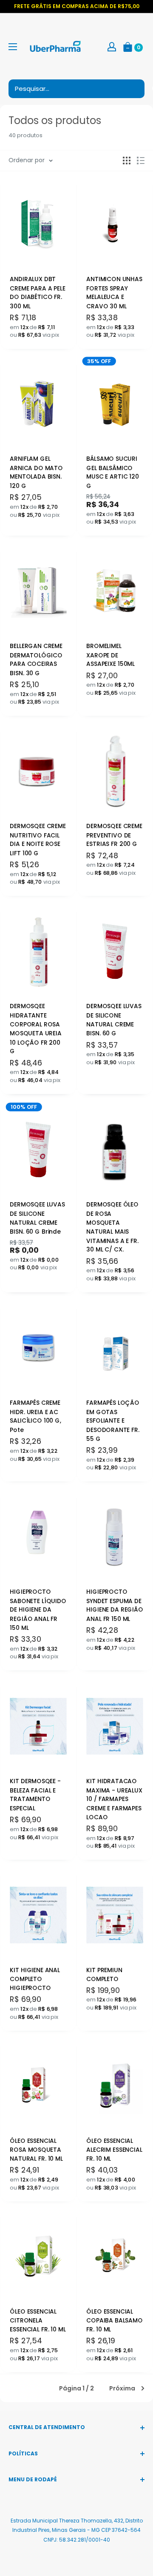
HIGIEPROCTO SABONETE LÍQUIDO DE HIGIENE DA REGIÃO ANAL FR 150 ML (38, 1610)
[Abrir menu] (13, 47)
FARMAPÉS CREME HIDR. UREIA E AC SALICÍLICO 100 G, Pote (35, 1416)
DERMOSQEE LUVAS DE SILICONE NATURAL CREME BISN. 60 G (114, 1019)
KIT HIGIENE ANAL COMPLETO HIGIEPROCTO (35, 1979)
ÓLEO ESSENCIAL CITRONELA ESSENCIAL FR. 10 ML (38, 2320)
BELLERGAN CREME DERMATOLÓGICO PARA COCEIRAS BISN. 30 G (36, 659)
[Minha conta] (112, 46)
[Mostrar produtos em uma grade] (127, 161)
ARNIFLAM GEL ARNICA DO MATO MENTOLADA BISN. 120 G (36, 472)
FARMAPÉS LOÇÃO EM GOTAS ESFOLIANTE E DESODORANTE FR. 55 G (113, 1421)
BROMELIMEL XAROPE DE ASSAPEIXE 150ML (110, 655)
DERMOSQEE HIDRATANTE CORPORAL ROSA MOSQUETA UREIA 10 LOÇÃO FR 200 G (36, 1029)
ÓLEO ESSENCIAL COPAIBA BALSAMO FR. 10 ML (114, 2320)
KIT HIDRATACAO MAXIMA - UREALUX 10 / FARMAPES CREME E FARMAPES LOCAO (114, 1799)
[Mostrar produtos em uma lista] (141, 161)
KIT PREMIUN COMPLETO (104, 1974)
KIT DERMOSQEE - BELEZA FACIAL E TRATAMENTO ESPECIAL (35, 1794)
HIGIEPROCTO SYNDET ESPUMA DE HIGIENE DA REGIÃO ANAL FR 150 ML (115, 1605)
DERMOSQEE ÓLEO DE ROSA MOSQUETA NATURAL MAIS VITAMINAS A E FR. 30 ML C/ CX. (112, 1227)
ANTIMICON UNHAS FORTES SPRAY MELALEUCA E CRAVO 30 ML (114, 292)
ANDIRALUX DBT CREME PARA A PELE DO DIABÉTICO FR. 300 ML (37, 292)
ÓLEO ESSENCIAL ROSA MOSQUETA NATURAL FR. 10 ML (36, 2150)
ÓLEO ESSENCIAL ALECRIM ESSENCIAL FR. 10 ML (114, 2150)
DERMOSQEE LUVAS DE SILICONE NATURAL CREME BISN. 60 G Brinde (37, 1218)
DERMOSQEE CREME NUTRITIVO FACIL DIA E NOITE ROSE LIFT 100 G (38, 839)
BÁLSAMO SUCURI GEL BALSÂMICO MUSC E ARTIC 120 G (112, 472)
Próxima (122, 2388)
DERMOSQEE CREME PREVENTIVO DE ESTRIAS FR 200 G (114, 835)
